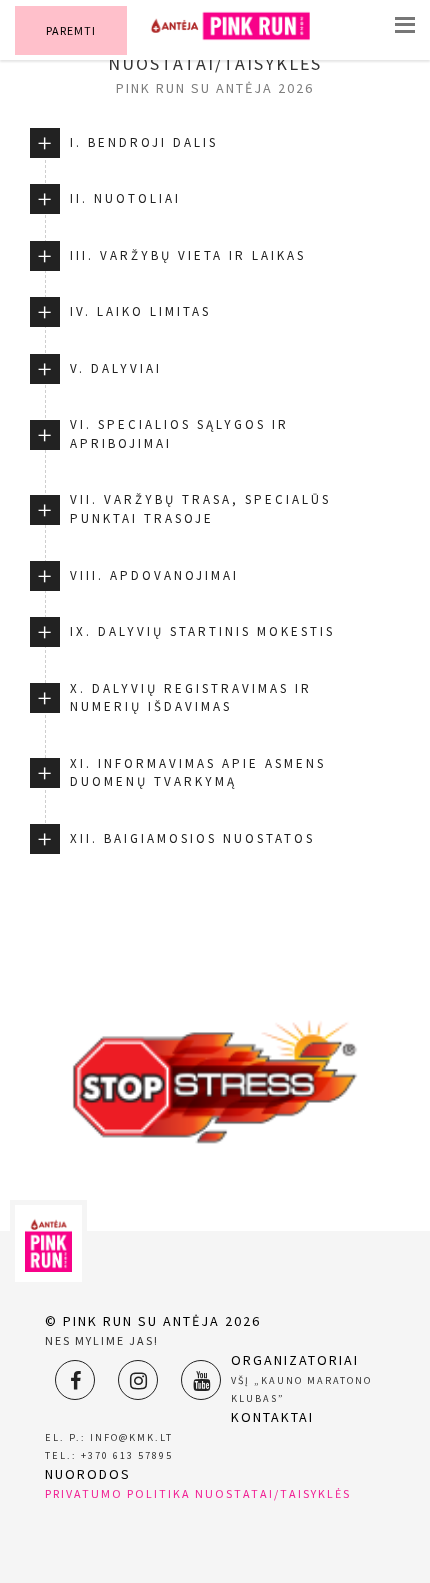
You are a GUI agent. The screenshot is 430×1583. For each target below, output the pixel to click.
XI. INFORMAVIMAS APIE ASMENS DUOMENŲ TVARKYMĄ (198, 773)
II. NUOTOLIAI (125, 198)
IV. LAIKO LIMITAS (140, 311)
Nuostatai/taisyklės (273, 1493)
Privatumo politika (118, 1493)
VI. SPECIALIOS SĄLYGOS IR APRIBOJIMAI (179, 434)
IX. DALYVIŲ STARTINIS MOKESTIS (202, 631)
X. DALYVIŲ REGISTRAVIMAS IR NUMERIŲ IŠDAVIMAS (191, 698)
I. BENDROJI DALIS (144, 142)
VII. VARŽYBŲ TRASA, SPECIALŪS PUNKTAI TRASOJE (200, 509)
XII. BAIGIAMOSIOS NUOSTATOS (192, 838)
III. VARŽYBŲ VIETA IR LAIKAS (188, 255)
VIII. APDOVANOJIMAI (154, 575)
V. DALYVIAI (116, 368)
